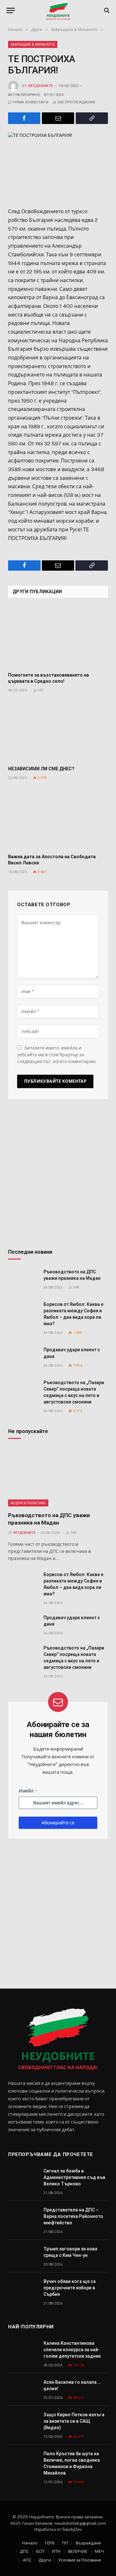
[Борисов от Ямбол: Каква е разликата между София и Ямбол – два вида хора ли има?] (23, 1312)
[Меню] (11, 10)
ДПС (24, 2551)
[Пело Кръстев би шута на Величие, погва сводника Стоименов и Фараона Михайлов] (23, 2461)
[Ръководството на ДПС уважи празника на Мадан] (23, 1279)
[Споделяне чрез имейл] (58, 118)
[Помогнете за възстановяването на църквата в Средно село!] (58, 637)
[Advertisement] (58, 1176)
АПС (27, 2560)
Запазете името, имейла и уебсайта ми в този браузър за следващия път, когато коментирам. (57, 1055)
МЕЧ (99, 2551)
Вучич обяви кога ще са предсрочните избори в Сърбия (70, 2288)
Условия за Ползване (80, 2560)
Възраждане (88, 2543)
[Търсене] (106, 10)
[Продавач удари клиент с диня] (23, 1357)
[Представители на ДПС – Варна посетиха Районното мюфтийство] (23, 2217)
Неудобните (40, 86)
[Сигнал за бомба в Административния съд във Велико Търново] (23, 2178)
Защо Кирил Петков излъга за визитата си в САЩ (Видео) (74, 2421)
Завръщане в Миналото (33, 44)
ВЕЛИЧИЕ (78, 2551)
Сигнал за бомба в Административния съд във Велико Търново (74, 2177)
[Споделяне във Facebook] (24, 118)
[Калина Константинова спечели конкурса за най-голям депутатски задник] (23, 2350)
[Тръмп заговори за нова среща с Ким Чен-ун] (23, 2256)
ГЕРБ (50, 2543)
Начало (30, 2543)
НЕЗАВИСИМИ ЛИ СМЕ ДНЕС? (41, 769)
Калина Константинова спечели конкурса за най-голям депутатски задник (72, 2350)
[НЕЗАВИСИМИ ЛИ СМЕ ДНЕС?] (58, 731)
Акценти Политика (28, 1503)
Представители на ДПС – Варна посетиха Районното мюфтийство (73, 2216)
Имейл (28, 1791)
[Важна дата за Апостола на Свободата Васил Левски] (58, 819)
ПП (65, 2543)
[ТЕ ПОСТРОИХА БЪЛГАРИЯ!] (58, 165)
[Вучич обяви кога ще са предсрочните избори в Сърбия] (23, 2289)
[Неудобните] (58, 10)
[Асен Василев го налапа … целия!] (23, 2389)
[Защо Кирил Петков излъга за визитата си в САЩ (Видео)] (23, 2422)
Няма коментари (31, 102)
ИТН (56, 2551)
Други (45, 2560)
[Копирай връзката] (92, 118)
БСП (40, 2551)
